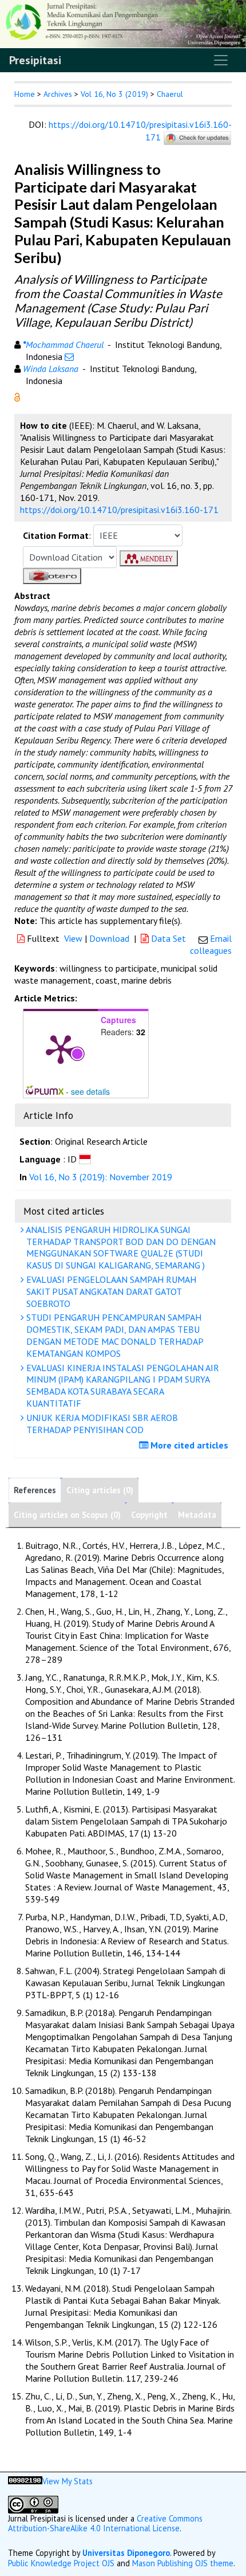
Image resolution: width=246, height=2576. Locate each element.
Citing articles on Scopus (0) (67, 1515)
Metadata (197, 1515)
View (73, 938)
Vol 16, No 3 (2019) (114, 94)
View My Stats (68, 2481)
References (35, 1490)
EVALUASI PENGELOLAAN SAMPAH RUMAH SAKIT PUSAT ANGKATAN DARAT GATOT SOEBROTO (110, 1291)
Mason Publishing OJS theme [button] (183, 2563)
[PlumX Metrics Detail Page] (61, 1048)
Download (109, 938)
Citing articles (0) (100, 1490)
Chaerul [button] (170, 94)
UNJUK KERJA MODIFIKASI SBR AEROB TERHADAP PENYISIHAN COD (101, 1424)
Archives (58, 94)
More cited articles (188, 1445)
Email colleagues (211, 944)
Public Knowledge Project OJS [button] (61, 2563)
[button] (17, 396)
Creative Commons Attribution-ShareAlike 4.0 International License (105, 2523)
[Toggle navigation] (221, 60)
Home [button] (25, 94)
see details (90, 1091)
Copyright (149, 1515)
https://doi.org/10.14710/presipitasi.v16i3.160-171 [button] (119, 510)
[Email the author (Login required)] (69, 357)
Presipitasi (35, 60)
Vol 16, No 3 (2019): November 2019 (101, 1177)
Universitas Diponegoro (126, 2553)
